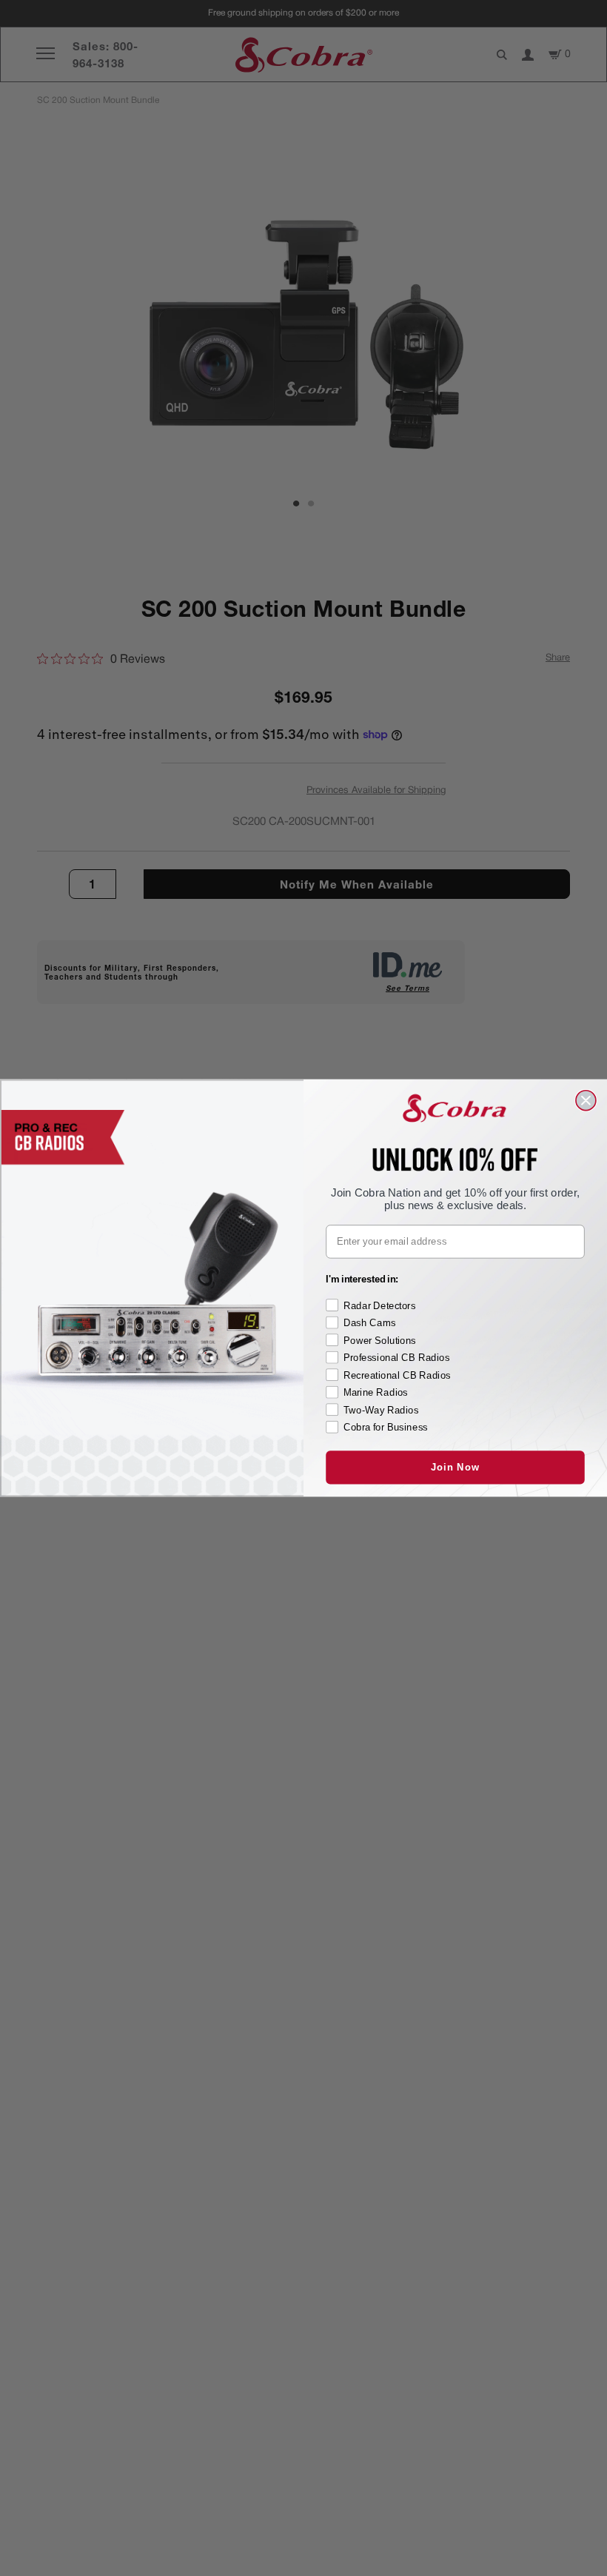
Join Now (455, 1467)
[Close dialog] (586, 1101)
